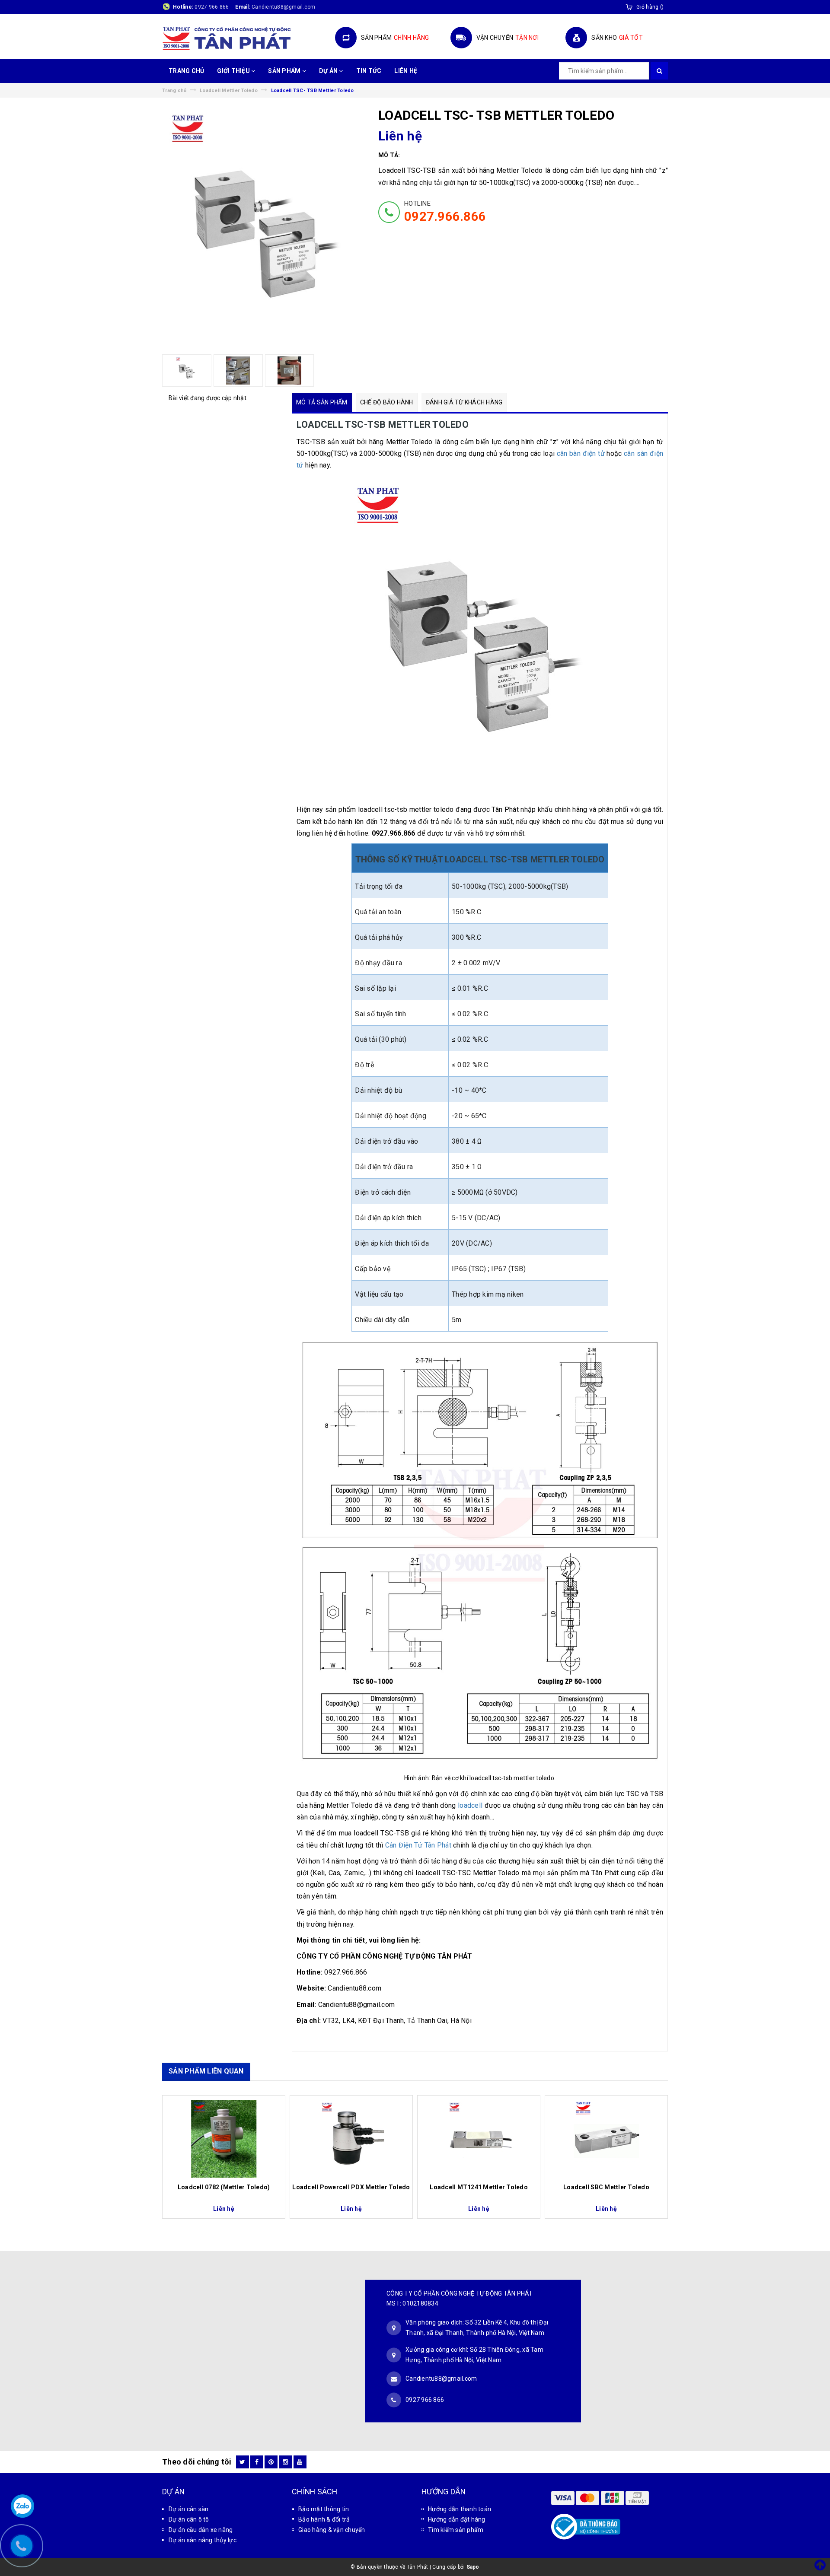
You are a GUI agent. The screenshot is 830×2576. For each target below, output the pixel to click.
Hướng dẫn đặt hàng (457, 2519)
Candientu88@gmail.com (441, 2379)
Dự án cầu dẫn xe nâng (201, 2530)
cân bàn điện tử (581, 453)
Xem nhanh (224, 2183)
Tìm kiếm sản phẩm (456, 2530)
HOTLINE (445, 212)
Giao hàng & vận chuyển (332, 2530)
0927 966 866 (212, 7)
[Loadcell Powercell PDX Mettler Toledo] (351, 2139)
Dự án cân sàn (188, 2509)
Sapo (473, 2567)
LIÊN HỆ (406, 71)
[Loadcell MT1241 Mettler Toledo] (479, 2139)
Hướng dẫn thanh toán (460, 2509)
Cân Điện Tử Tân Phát (418, 1845)
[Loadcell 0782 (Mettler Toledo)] (224, 2139)
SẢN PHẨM (285, 71)
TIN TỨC (369, 71)
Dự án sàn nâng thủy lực (203, 2540)
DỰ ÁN (329, 71)
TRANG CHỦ (186, 71)
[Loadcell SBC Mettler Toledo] (606, 2139)
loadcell (469, 1805)
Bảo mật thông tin (324, 2509)
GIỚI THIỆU (234, 71)
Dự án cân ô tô (189, 2519)
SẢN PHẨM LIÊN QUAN (206, 2071)
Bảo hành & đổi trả (324, 2519)
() (650, 7)
